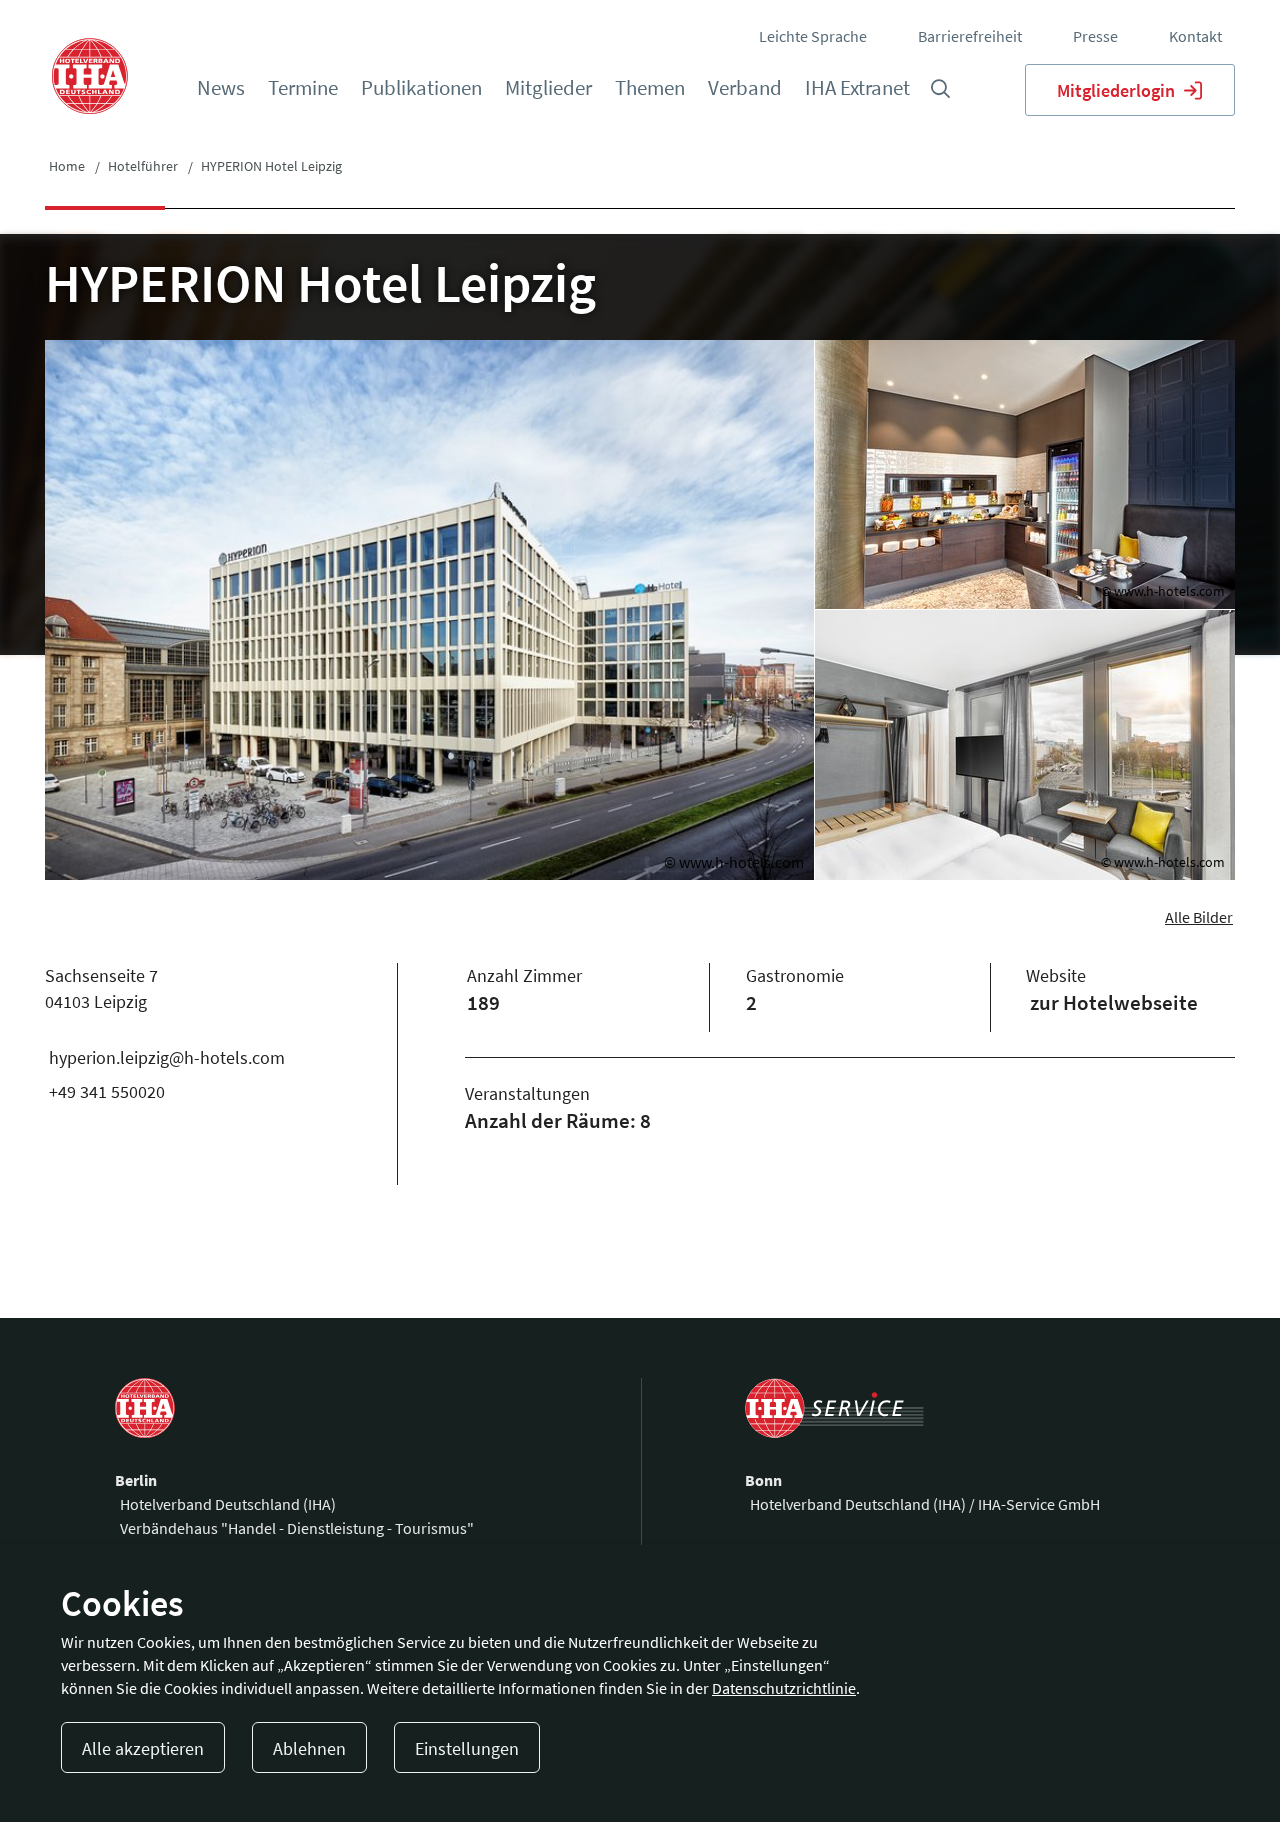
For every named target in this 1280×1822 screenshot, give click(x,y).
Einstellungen (467, 1748)
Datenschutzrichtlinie (784, 1688)
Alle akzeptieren (143, 1748)
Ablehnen (309, 1748)
